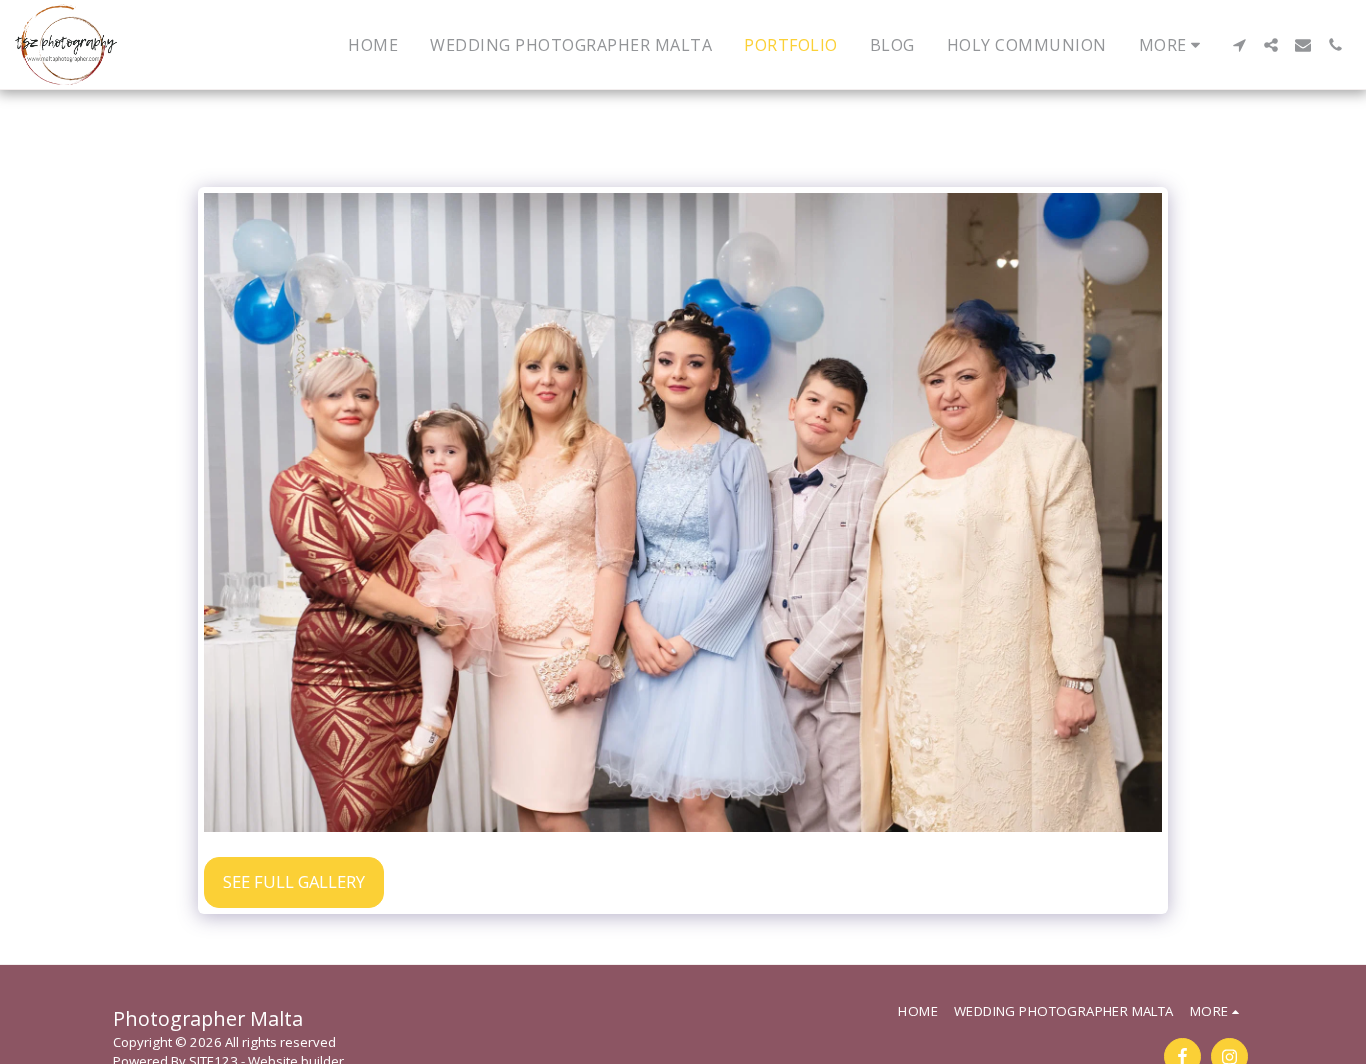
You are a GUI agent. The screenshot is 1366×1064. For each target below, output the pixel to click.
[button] (1239, 45)
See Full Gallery (294, 881)
